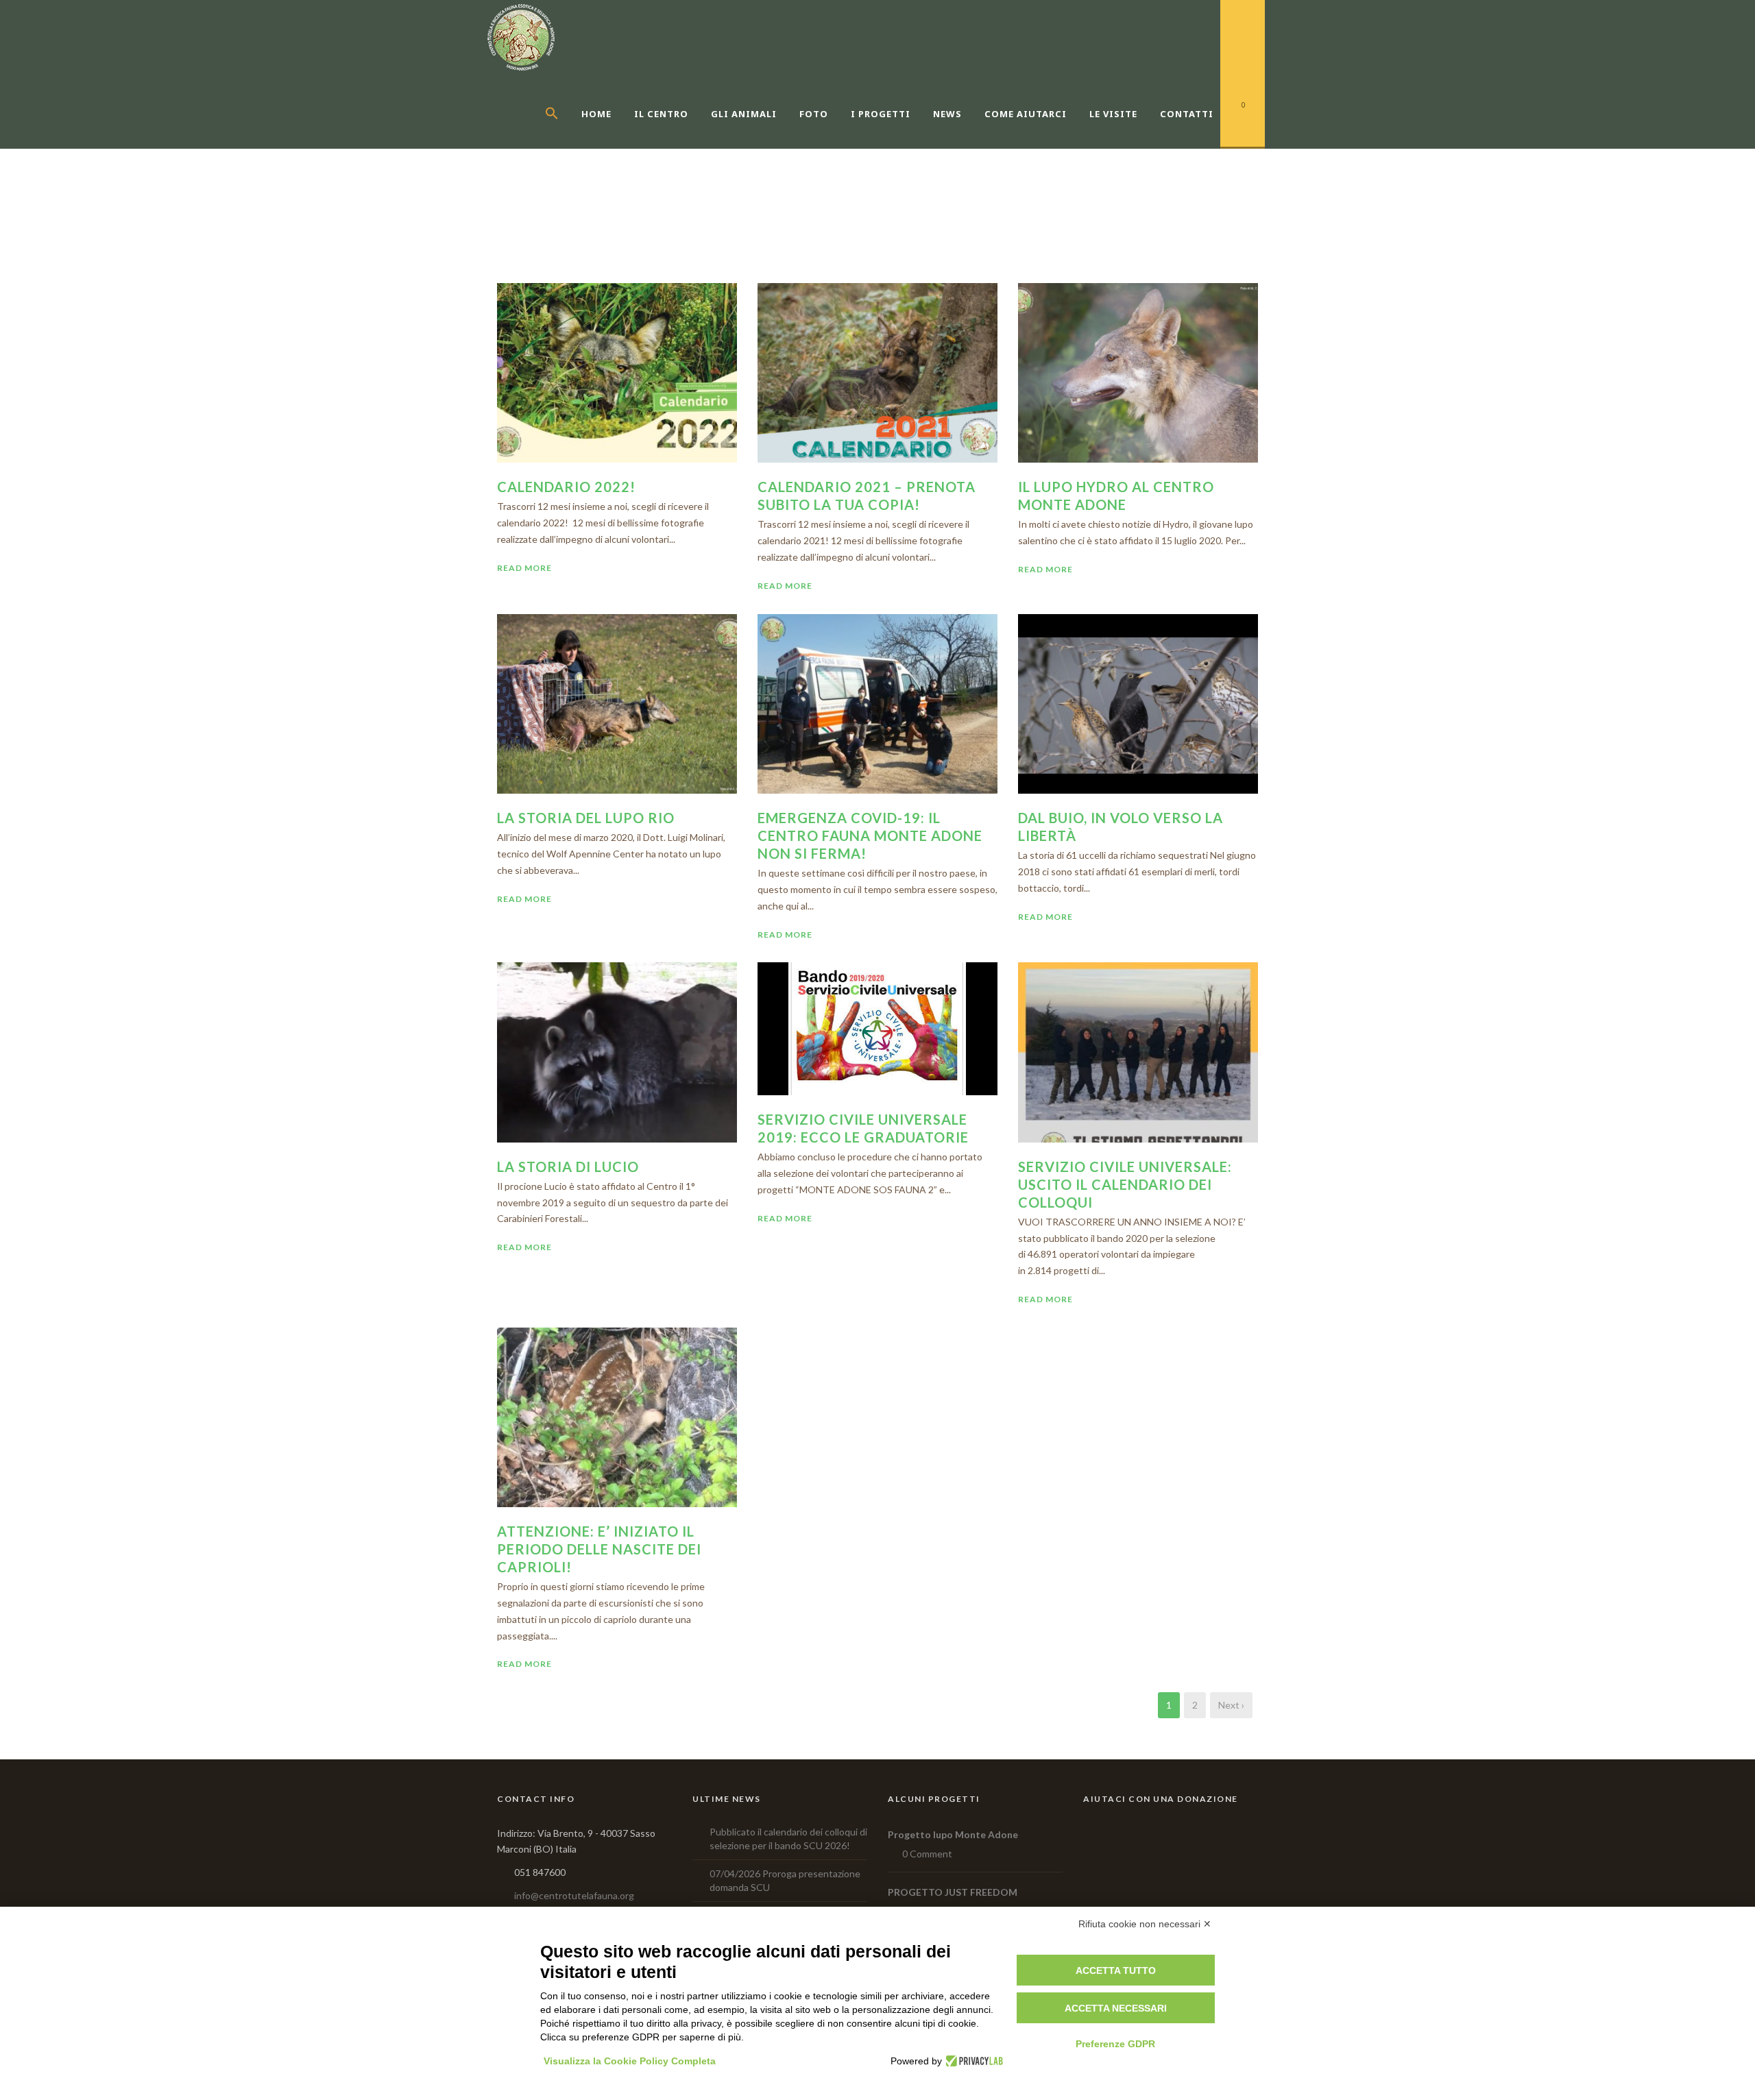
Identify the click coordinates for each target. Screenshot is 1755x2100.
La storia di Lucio (568, 1167)
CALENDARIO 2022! (566, 487)
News (947, 114)
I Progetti (881, 114)
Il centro (661, 114)
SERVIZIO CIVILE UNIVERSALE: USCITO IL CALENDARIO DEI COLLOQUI (1125, 1184)
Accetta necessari (1116, 2008)
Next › (1231, 1705)
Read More (524, 568)
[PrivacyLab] (972, 2061)
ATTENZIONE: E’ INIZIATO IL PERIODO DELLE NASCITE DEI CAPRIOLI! (599, 1549)
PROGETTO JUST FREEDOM (953, 1892)
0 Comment (927, 1854)
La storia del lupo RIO (586, 818)
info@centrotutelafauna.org (574, 1895)
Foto (814, 114)
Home (596, 114)
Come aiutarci (1026, 114)
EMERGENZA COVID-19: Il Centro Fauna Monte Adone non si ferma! (870, 835)
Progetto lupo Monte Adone (953, 1834)
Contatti (1187, 114)
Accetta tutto (1116, 1970)
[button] (563, 130)
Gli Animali (744, 114)
